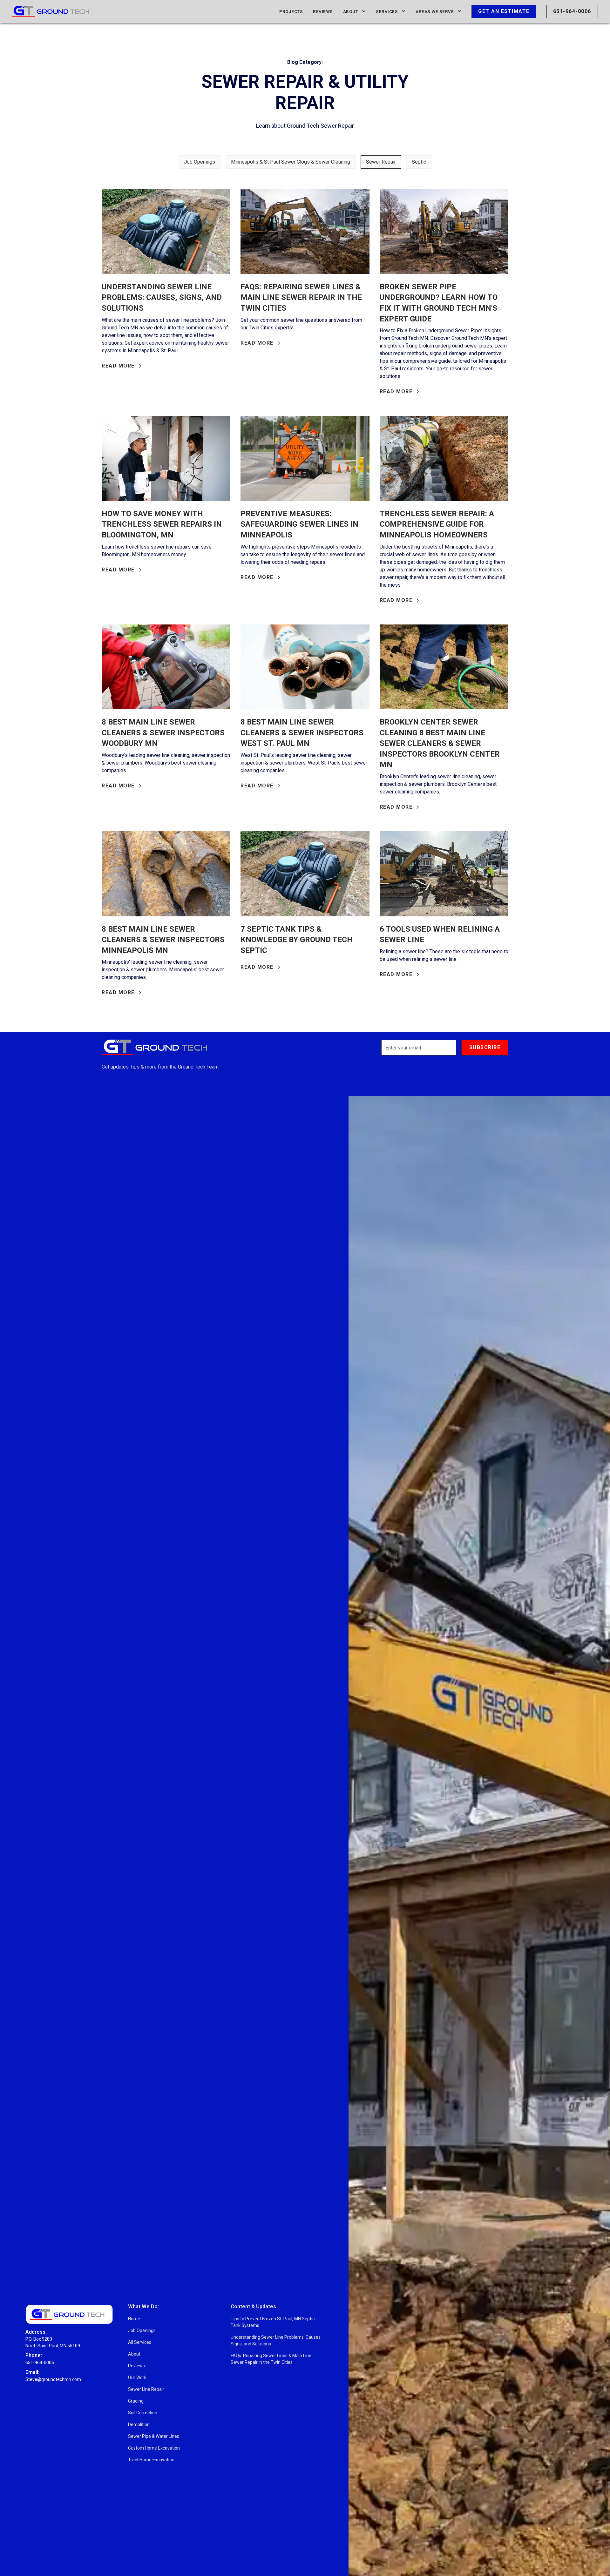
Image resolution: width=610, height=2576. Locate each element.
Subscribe (485, 1047)
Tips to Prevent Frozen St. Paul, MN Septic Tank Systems (273, 2322)
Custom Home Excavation (154, 2448)
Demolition (139, 2424)
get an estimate (504, 11)
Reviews (323, 11)
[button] (355, 11)
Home (134, 2319)
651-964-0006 (572, 11)
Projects (291, 11)
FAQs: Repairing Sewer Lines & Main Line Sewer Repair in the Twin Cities (271, 2359)
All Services (140, 2342)
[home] (50, 11)
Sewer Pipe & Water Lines (154, 2436)
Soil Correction (143, 2413)
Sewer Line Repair (146, 2389)
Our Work (137, 2377)
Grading (136, 2401)
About (134, 2354)
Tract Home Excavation (151, 2460)
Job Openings (142, 2330)
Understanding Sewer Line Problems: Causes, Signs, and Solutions (276, 2340)
